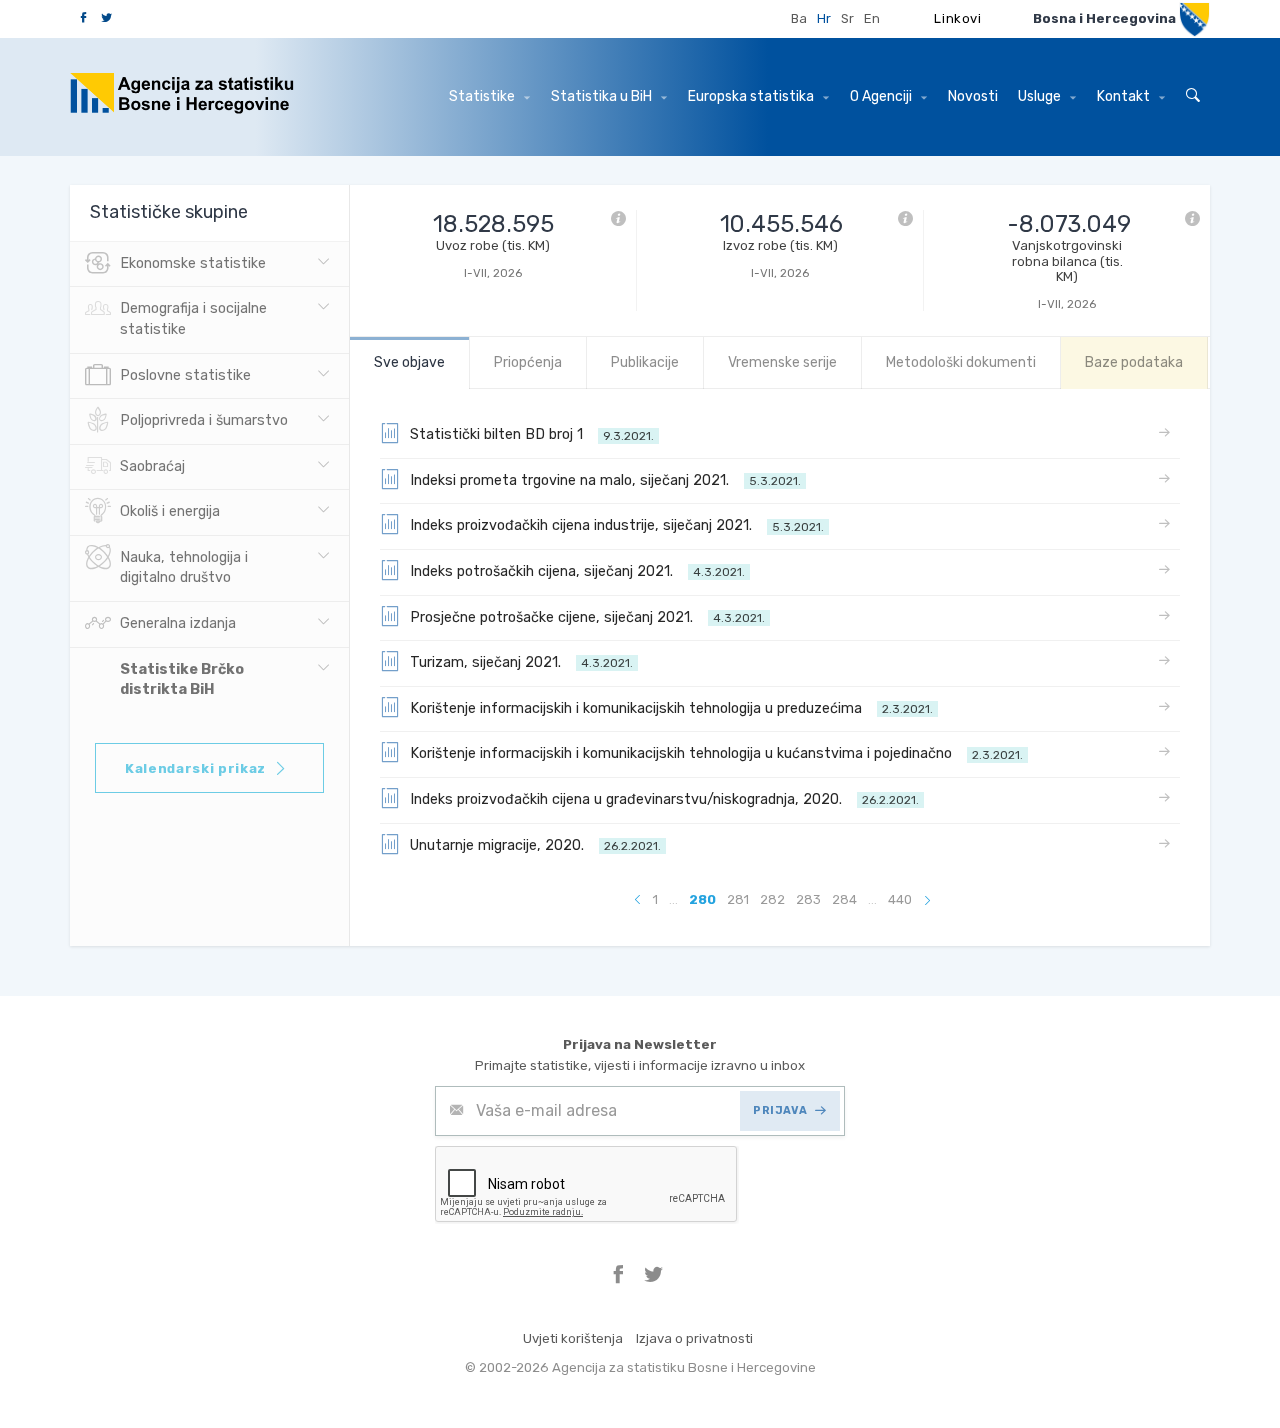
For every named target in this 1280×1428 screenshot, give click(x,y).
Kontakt (1125, 96)
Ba (799, 18)
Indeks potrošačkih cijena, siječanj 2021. (577, 571)
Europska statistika (752, 96)
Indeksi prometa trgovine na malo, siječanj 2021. (605, 480)
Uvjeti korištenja (573, 1338)
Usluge (1041, 96)
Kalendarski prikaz (195, 768)
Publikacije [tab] (645, 362)
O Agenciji (882, 96)
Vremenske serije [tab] (782, 362)
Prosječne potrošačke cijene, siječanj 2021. (587, 617)
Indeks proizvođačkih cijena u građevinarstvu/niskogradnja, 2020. (664, 799)
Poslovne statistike (185, 375)
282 (772, 899)
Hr (824, 18)
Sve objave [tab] (409, 362)
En (872, 18)
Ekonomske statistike (193, 263)
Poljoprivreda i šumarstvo (204, 420)
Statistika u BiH (603, 96)
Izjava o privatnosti (694, 1338)
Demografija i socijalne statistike (193, 319)
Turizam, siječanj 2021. (521, 662)
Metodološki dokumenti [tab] (961, 362)
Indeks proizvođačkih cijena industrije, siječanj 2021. (617, 525)
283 (808, 899)
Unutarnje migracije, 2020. (535, 845)
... (673, 899)
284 (844, 899)
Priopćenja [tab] (528, 362)
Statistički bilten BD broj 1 (532, 434)
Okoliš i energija (170, 511)
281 (738, 899)
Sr (847, 18)
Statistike (483, 96)
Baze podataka (1134, 362)
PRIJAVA (780, 1110)
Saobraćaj (152, 466)
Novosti (973, 96)
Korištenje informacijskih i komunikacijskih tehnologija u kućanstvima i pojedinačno (716, 753)
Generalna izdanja (178, 623)
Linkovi (958, 18)
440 (900, 899)
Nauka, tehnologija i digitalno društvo (184, 568)
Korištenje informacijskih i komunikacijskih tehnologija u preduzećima (671, 708)
